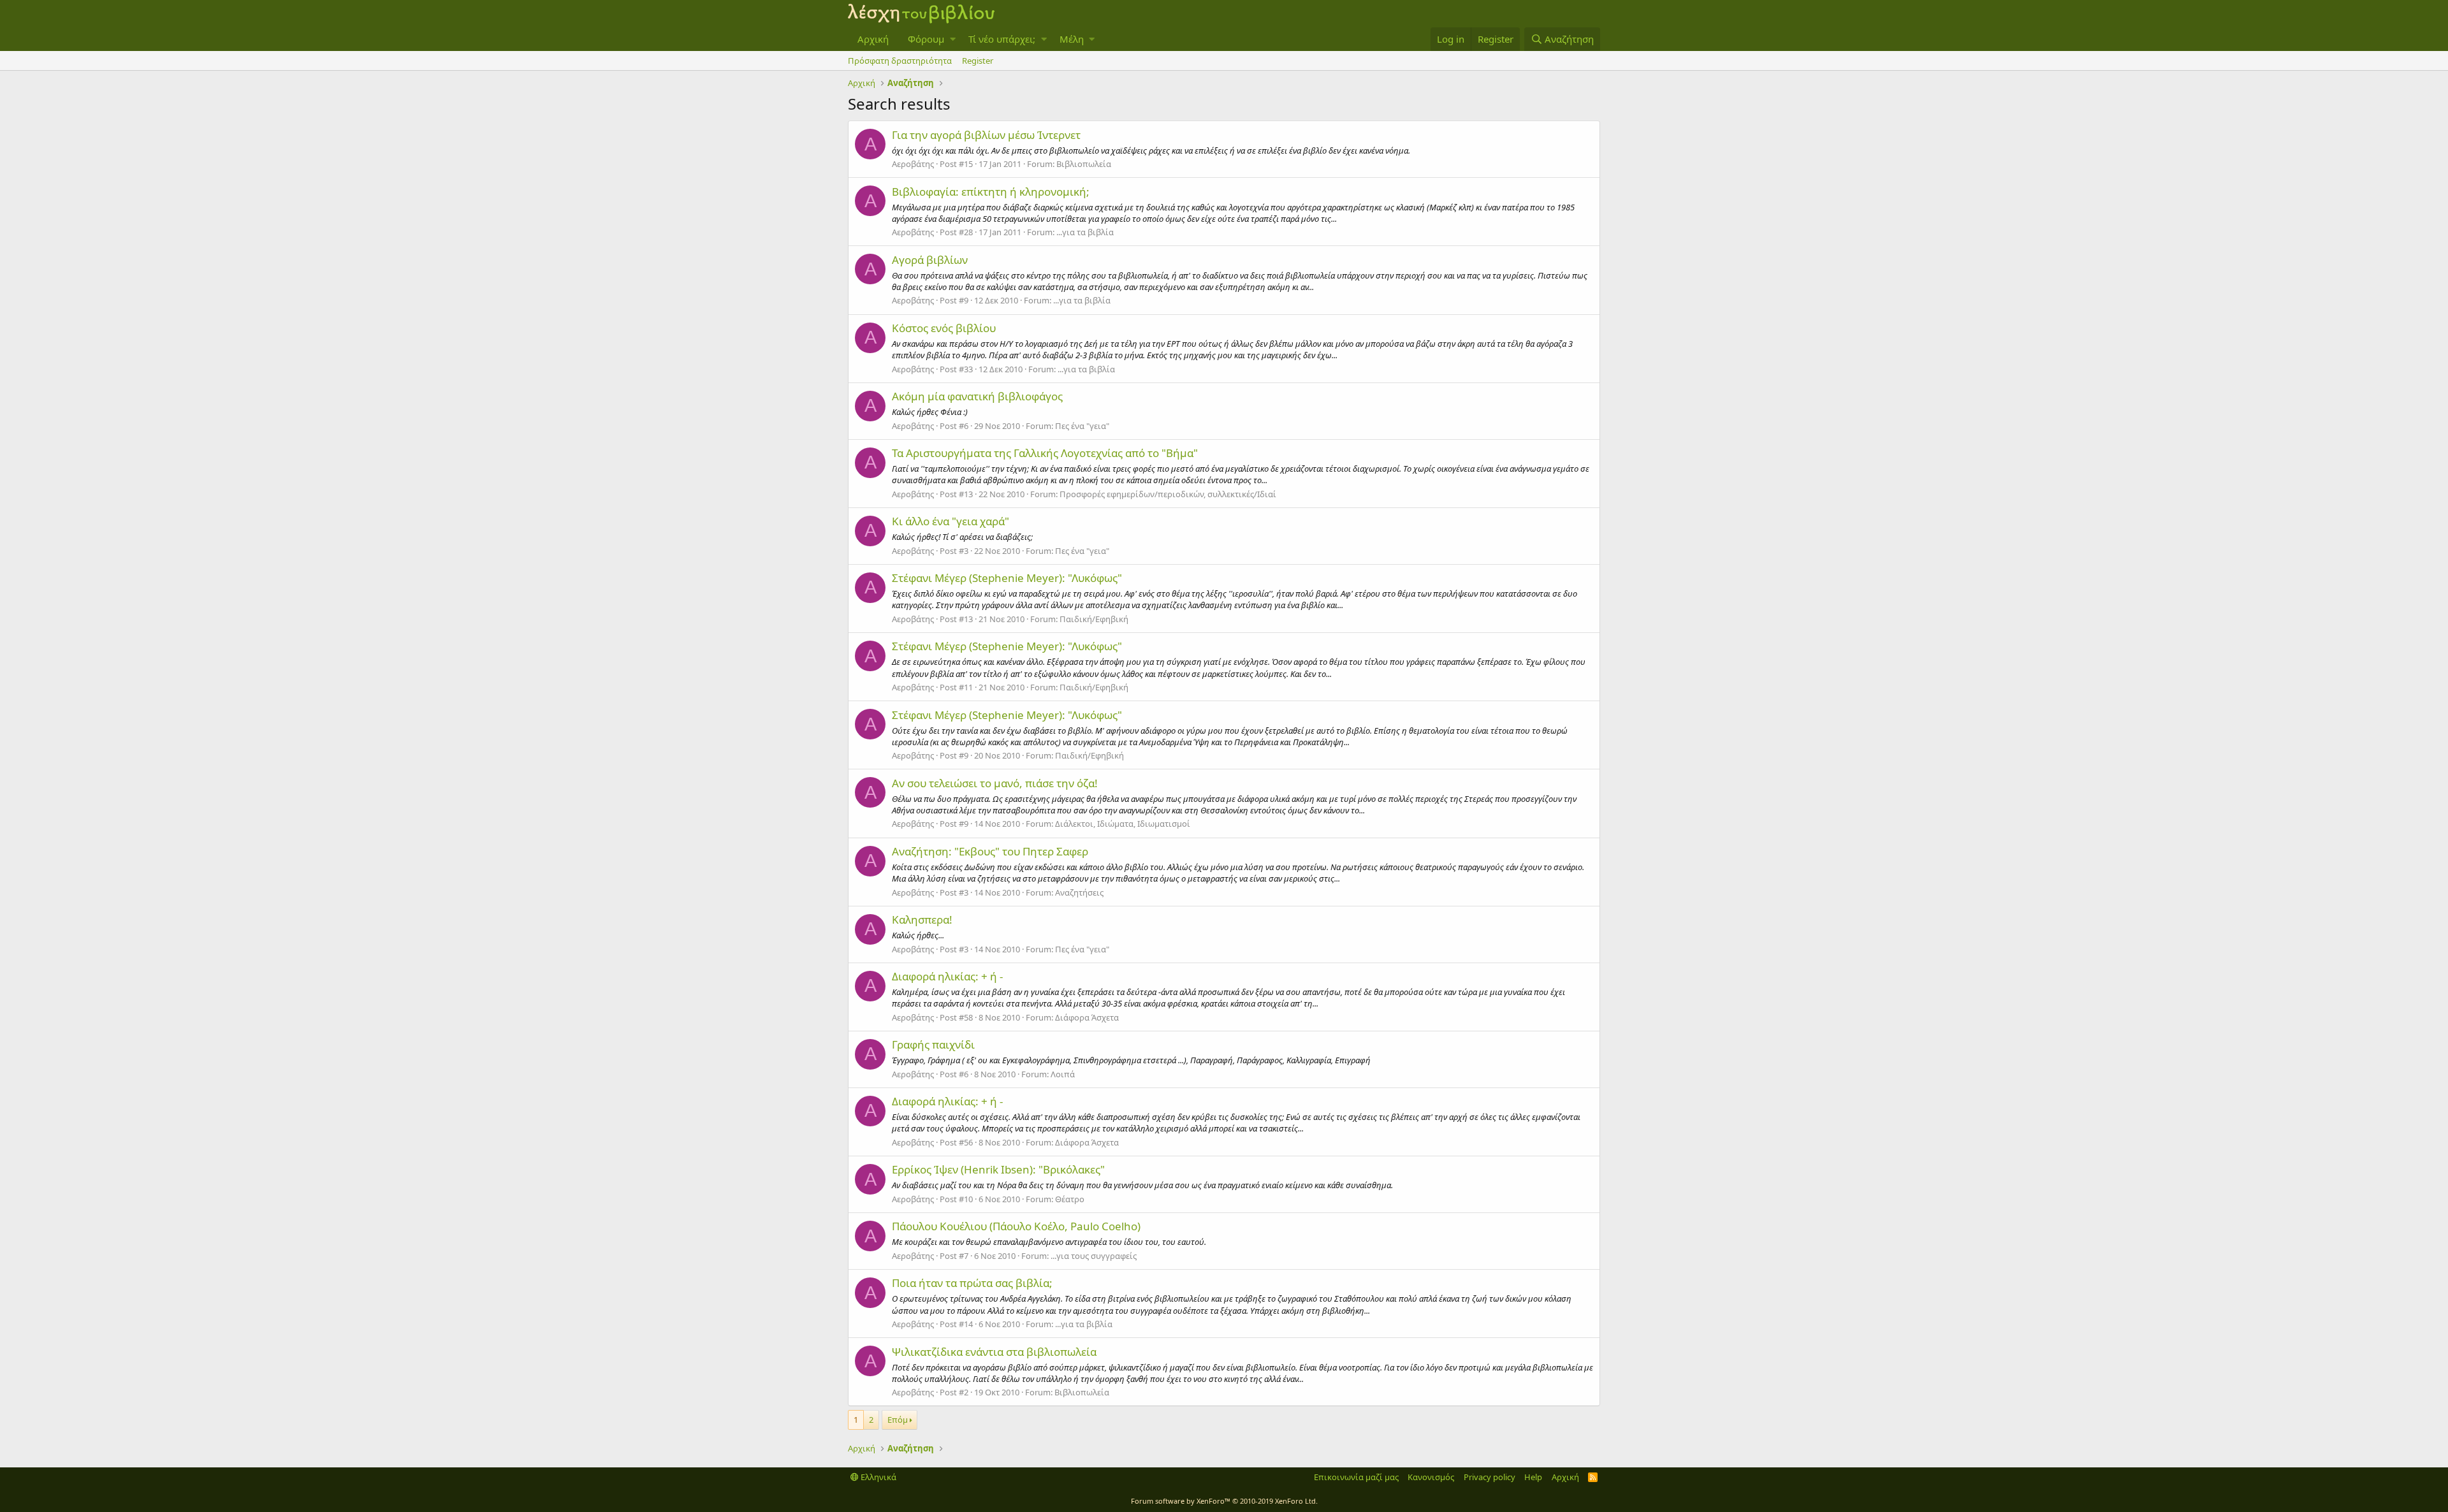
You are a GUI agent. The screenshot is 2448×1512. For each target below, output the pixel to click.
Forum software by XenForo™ (1224, 1501)
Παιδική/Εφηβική (1094, 619)
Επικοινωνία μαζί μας (1356, 1477)
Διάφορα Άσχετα (1087, 1017)
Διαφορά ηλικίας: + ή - (947, 976)
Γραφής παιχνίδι (933, 1044)
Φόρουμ (926, 39)
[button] (953, 39)
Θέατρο (1070, 1199)
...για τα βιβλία (1085, 232)
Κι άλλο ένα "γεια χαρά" (951, 521)
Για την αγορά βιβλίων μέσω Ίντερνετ (986, 135)
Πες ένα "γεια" (1082, 426)
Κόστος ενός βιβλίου (944, 328)
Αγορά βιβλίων (930, 260)
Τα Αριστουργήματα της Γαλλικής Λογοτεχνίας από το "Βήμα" (1045, 453)
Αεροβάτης (913, 164)
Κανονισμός (1431, 1477)
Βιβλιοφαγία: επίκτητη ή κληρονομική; (991, 192)
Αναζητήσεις (1079, 892)
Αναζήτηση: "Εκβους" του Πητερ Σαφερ (990, 851)
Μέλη (1072, 39)
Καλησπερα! (922, 920)
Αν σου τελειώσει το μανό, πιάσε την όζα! (995, 783)
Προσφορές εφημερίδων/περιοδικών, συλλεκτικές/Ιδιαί (1168, 494)
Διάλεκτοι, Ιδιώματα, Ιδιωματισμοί (1123, 824)
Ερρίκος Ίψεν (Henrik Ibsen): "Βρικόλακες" (998, 1169)
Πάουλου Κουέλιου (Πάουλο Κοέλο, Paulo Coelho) (1016, 1226)
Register (978, 61)
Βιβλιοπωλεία (1084, 164)
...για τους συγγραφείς (1094, 1256)
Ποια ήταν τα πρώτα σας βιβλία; (972, 1283)
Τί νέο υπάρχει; (1002, 39)
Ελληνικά (878, 1477)
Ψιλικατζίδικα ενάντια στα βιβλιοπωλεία (994, 1352)
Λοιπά (1063, 1074)
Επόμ (898, 1420)
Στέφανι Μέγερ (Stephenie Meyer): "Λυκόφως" (1007, 578)
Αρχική (873, 39)
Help (1533, 1477)
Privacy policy (1490, 1477)
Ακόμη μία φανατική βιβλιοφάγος (977, 396)
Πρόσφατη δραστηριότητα (900, 61)
